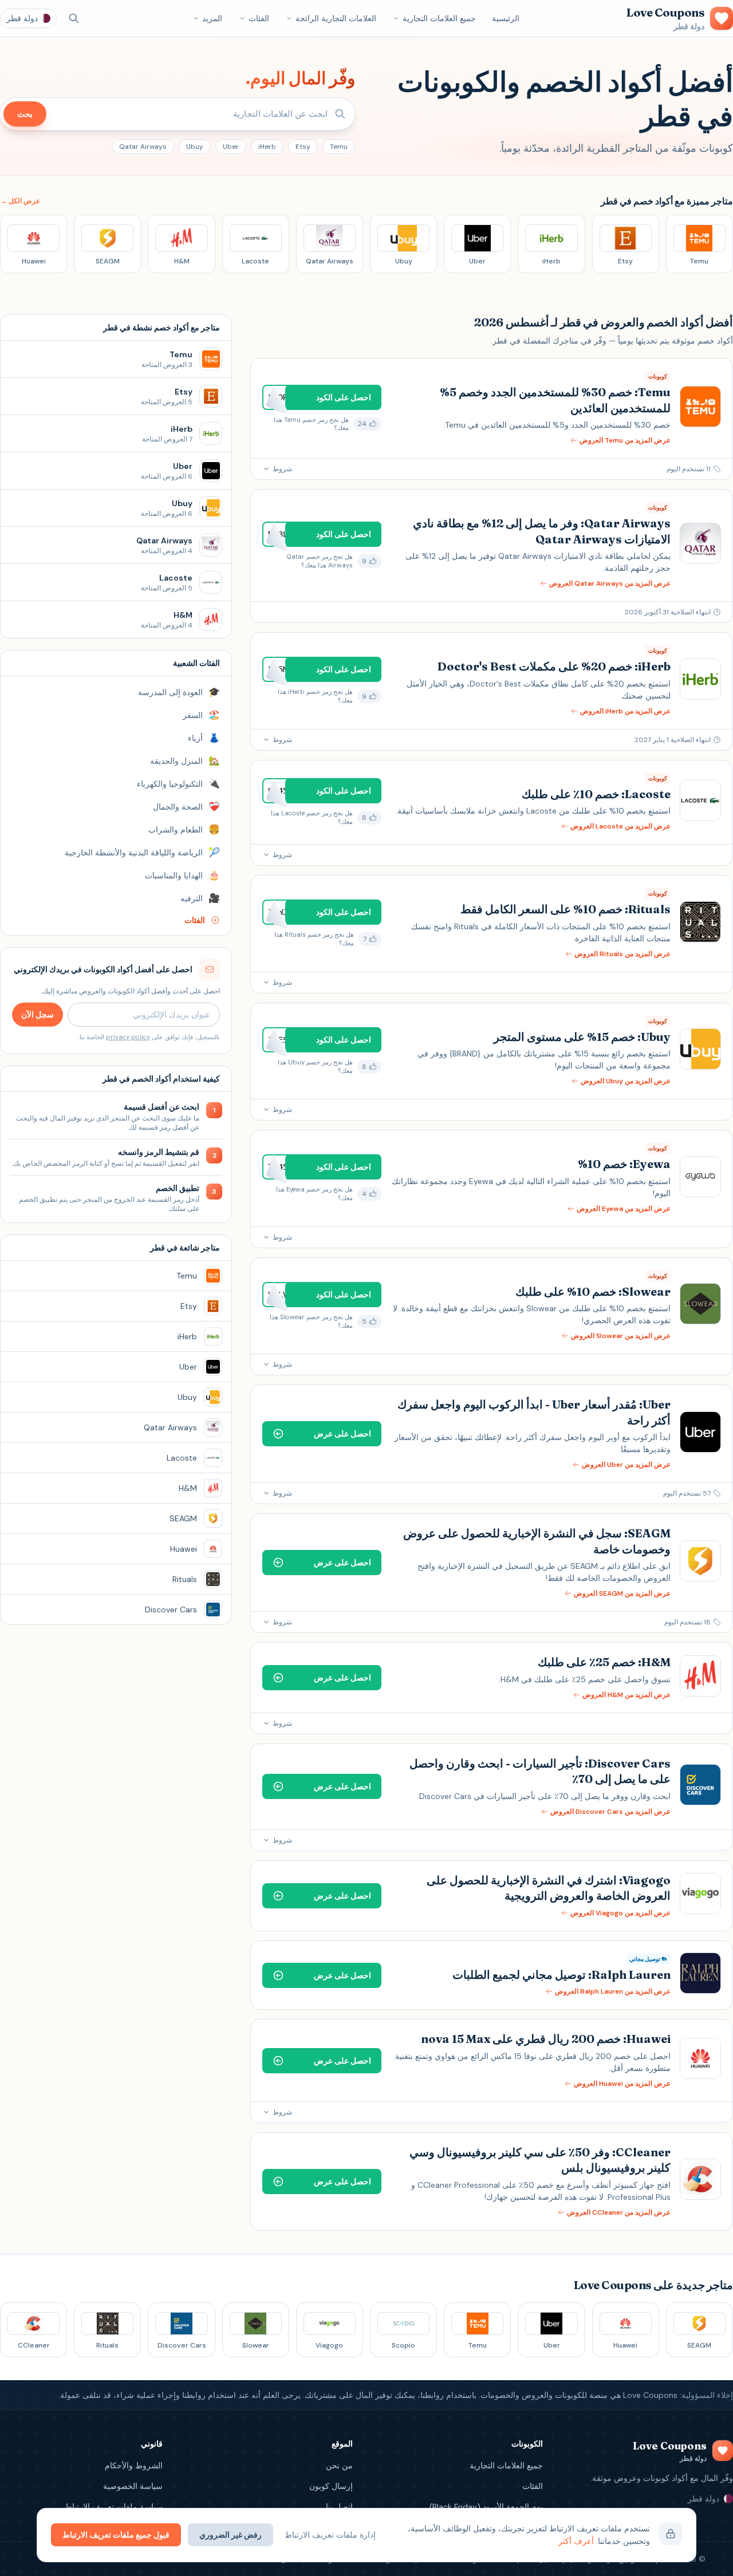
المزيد (212, 18)
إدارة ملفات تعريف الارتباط (330, 2535)
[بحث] (74, 18)
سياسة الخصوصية (133, 2486)
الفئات (259, 18)
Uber (231, 147)
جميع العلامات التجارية (439, 18)
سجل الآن (38, 1015)
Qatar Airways (143, 147)
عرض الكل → (20, 201)
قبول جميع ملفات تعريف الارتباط (116, 2535)
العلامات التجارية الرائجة (336, 18)
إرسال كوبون (331, 2486)
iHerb (267, 147)
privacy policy (128, 1037)
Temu (339, 147)
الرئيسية (506, 18)
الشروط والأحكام (134, 2465)
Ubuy (195, 147)
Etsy (303, 147)
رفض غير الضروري (230, 2535)
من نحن (339, 2465)
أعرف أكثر (576, 2541)
